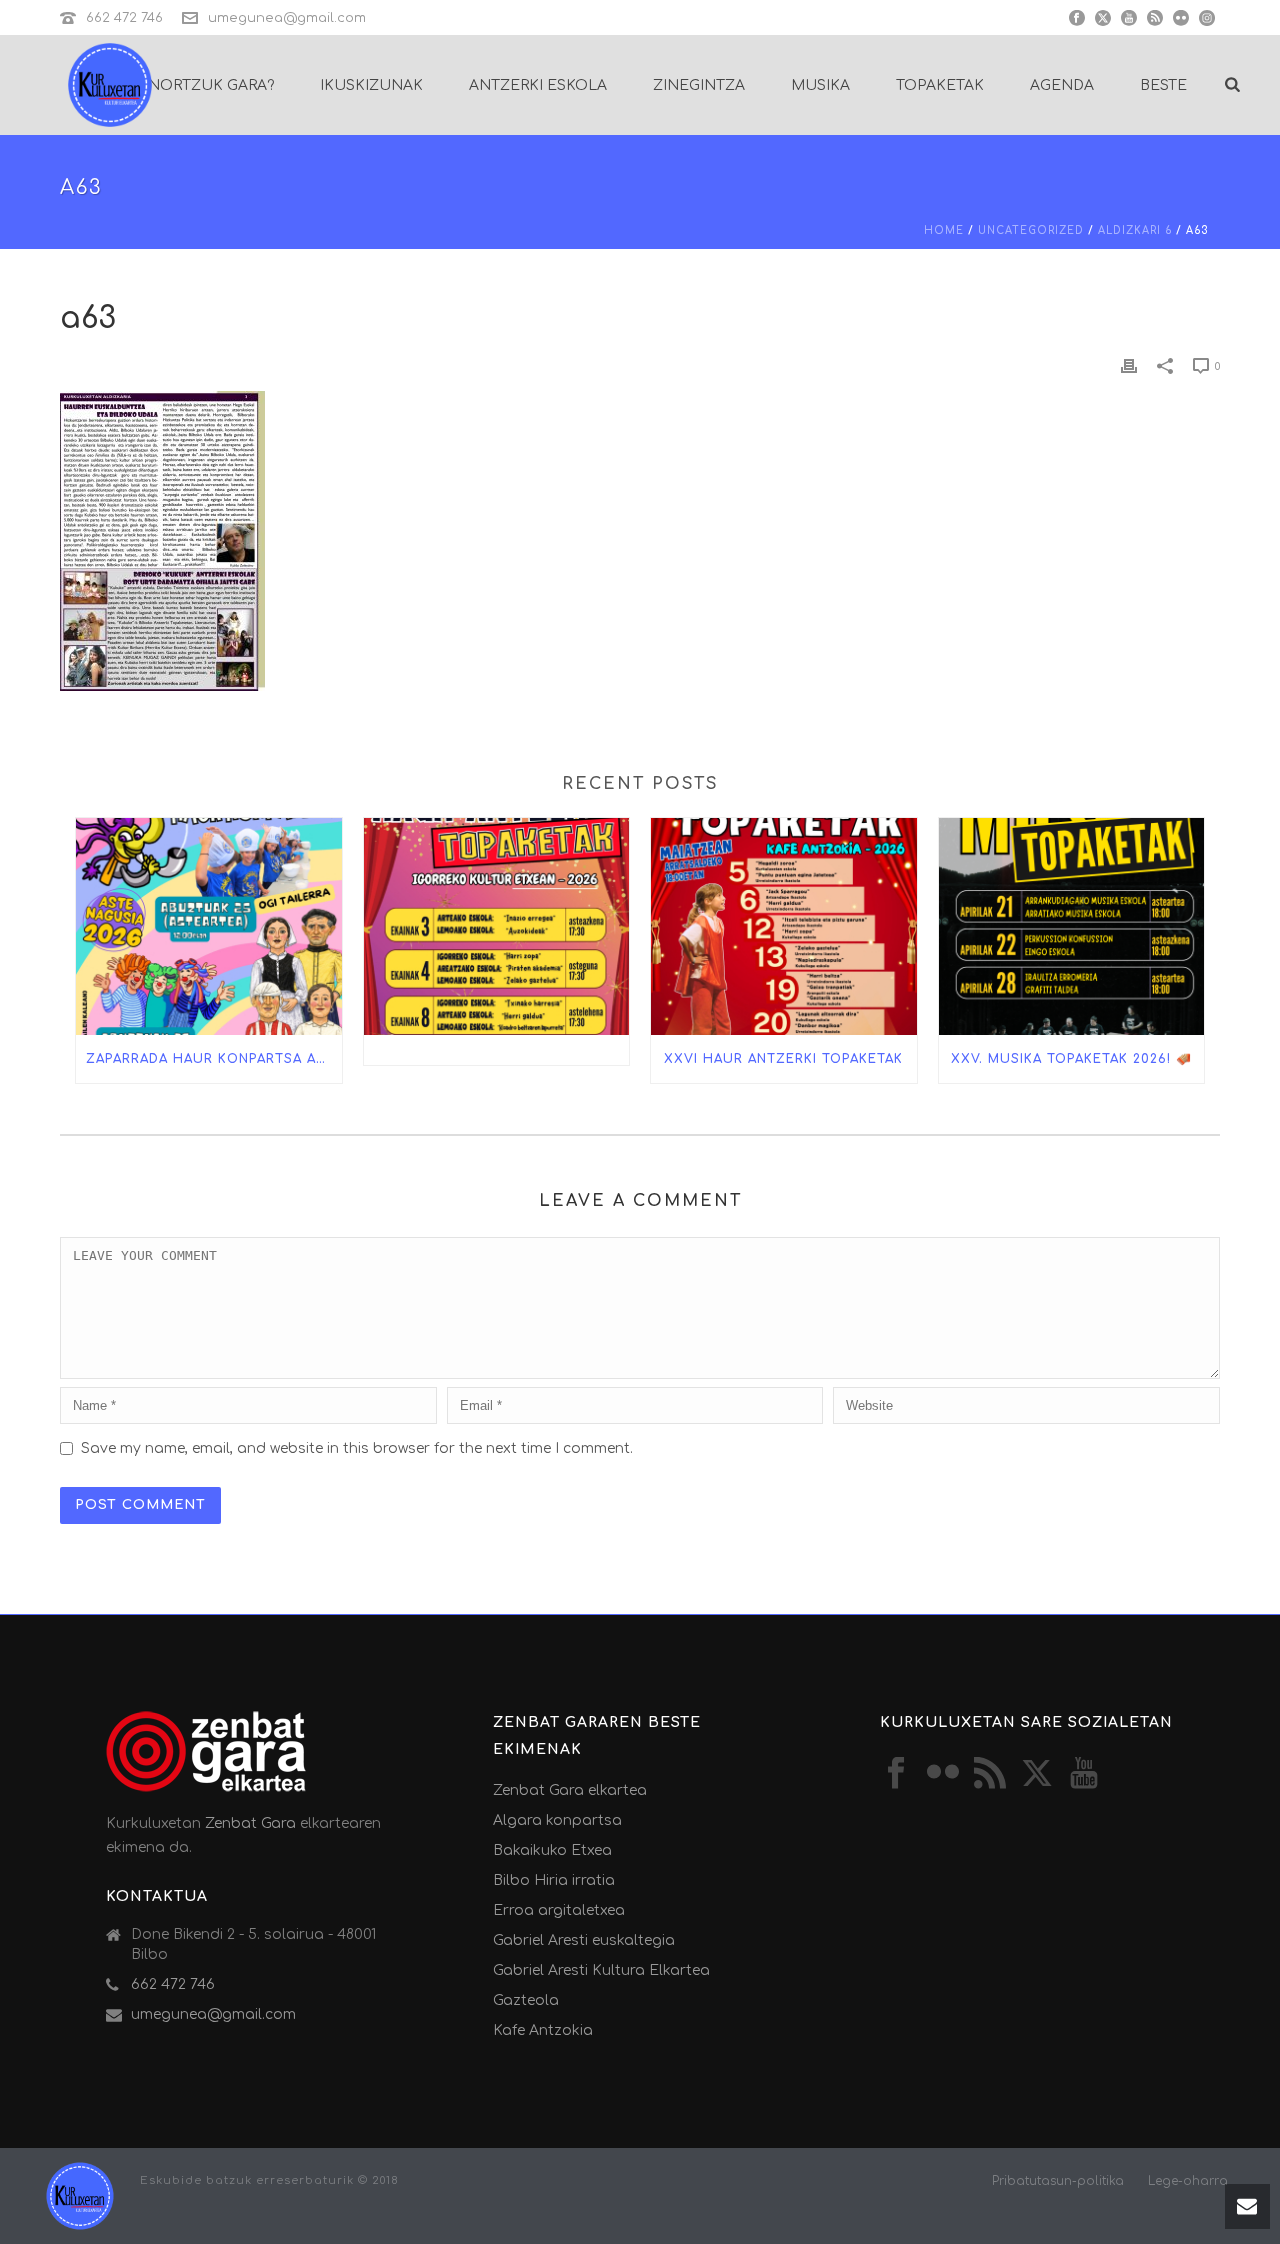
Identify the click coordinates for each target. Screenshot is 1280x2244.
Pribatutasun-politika (1058, 2181)
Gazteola (526, 2000)
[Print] (1129, 365)
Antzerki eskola (538, 85)
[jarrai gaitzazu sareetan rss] (990, 1774)
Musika (820, 85)
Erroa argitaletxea (559, 1910)
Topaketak (940, 85)
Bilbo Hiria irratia (554, 1880)
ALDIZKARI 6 (1135, 230)
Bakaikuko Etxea (552, 1850)
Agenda (1062, 85)
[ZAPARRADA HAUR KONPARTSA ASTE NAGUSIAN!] (209, 926)
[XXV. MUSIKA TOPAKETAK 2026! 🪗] (1072, 926)
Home (944, 230)
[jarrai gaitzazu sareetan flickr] (943, 1774)
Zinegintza (699, 85)
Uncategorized (1031, 230)
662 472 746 (124, 18)
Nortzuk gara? (211, 85)
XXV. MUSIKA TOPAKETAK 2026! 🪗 (1071, 1059)
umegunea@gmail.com (287, 18)
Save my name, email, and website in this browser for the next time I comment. (357, 1448)
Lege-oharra (1188, 2181)
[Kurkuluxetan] (80, 2195)
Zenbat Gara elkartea (570, 1790)
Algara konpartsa (557, 1820)
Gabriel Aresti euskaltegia (584, 1940)
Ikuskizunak (371, 85)
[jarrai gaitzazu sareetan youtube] (1084, 1774)
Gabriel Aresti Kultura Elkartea (601, 1970)
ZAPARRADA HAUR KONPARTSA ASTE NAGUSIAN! (214, 1059)
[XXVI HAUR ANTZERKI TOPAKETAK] (784, 926)
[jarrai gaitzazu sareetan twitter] (1037, 1774)
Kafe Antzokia (543, 2030)
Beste (1163, 85)
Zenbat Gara (250, 1823)
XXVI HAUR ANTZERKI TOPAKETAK (783, 1059)
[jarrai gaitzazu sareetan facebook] (896, 1774)
